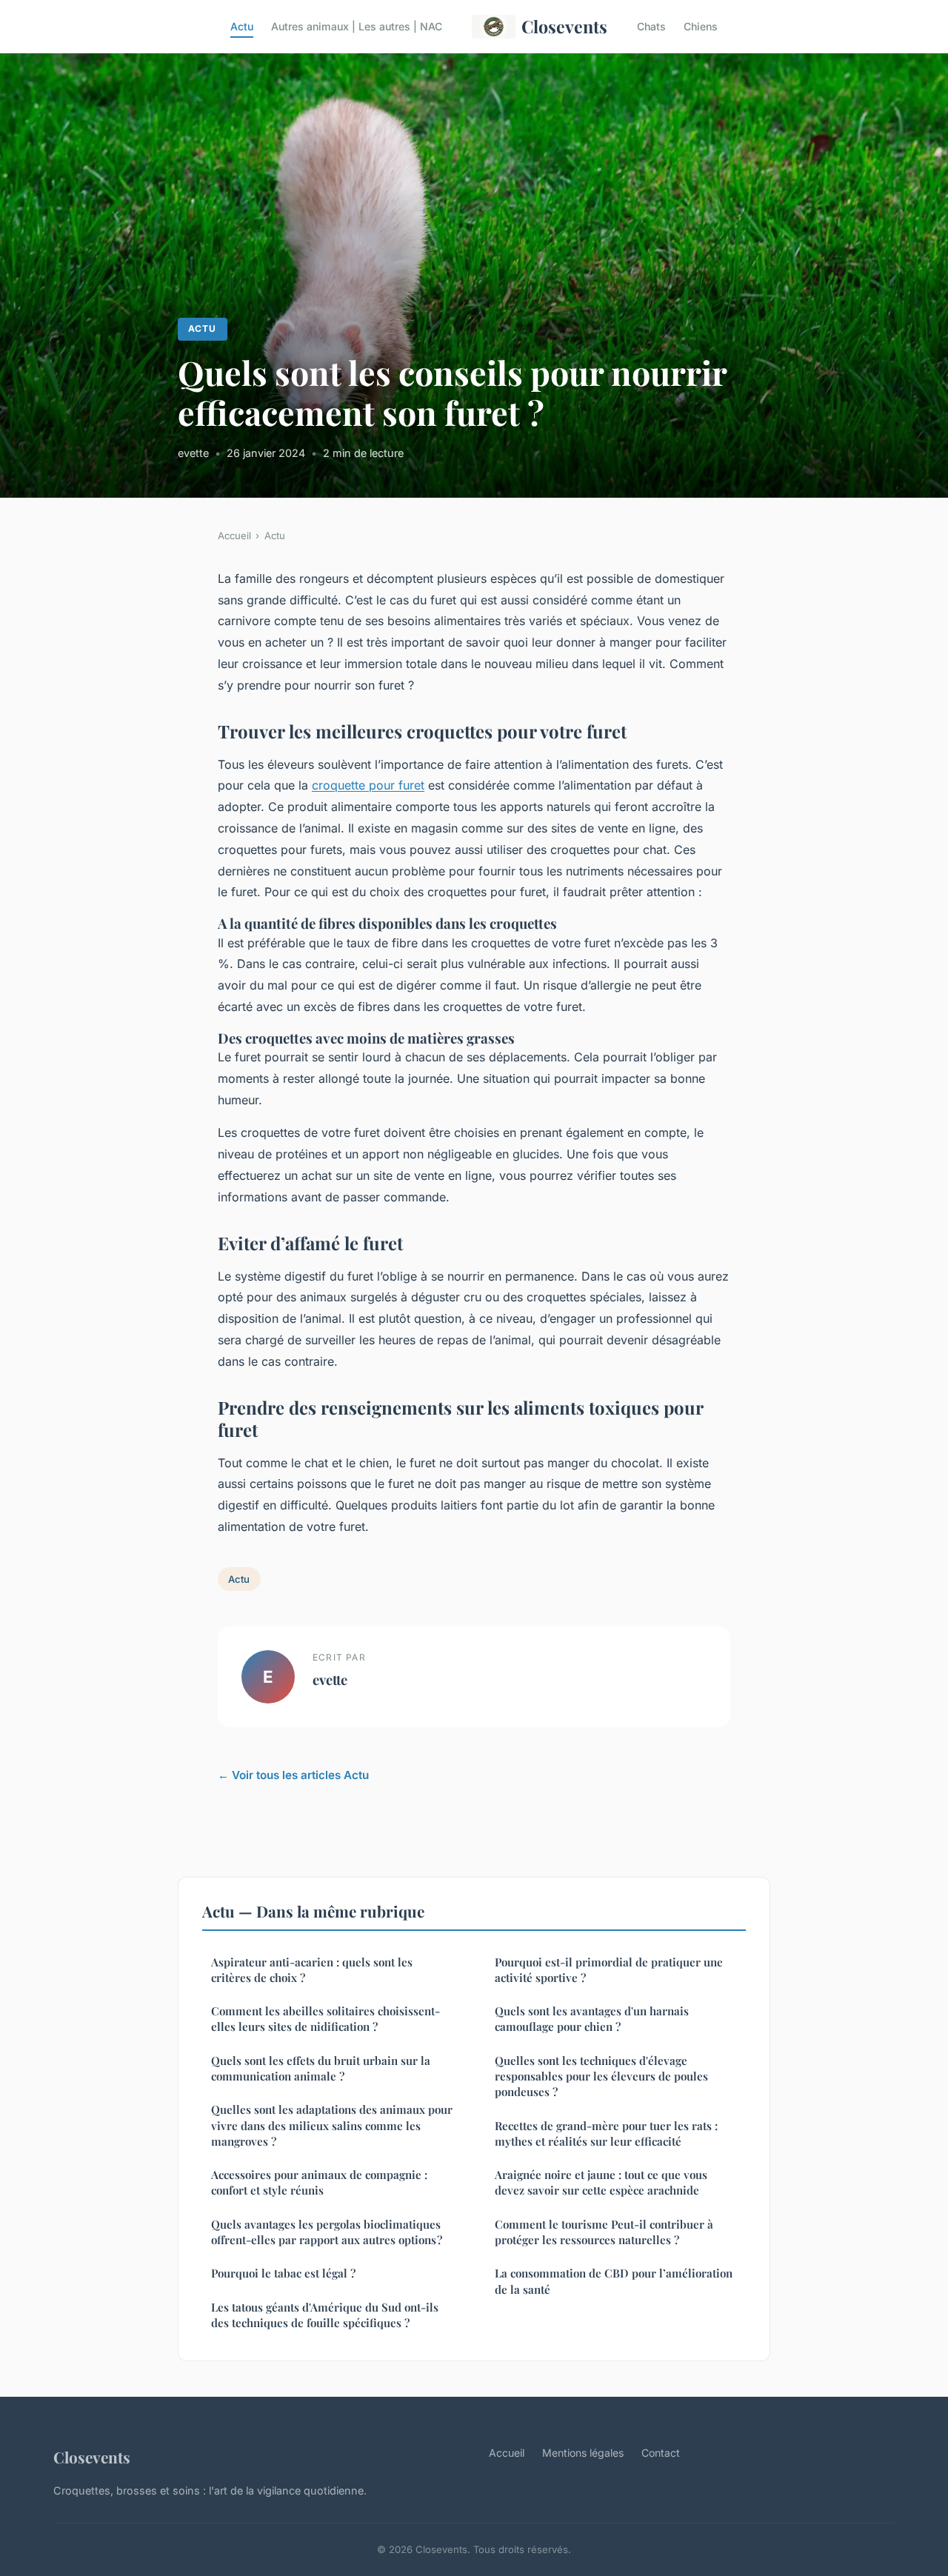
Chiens (701, 26)
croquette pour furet (368, 785)
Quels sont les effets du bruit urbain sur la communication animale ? (321, 2068)
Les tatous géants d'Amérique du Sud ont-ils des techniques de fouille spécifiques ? (325, 2315)
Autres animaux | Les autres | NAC (357, 26)
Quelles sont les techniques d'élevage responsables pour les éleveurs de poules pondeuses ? (601, 2076)
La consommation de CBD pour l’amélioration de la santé (614, 2281)
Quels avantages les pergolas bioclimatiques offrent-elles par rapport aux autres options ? (327, 2232)
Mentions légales (583, 2453)
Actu (242, 26)
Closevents (564, 26)
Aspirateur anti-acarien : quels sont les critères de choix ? (312, 1970)
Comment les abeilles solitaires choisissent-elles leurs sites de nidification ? (326, 2019)
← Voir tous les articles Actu (293, 1775)
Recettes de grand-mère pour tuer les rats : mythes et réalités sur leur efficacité (606, 2133)
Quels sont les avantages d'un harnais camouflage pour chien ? (592, 2019)
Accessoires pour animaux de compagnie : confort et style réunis (319, 2182)
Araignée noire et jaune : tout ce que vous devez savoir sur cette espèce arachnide (601, 2182)
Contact (661, 2453)
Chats (651, 26)
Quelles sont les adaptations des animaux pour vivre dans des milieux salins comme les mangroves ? (332, 2125)
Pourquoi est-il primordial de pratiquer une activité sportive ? (609, 1970)
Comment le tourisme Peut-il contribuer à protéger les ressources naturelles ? (605, 2232)
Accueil (234, 535)
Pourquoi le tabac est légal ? (283, 2273)
